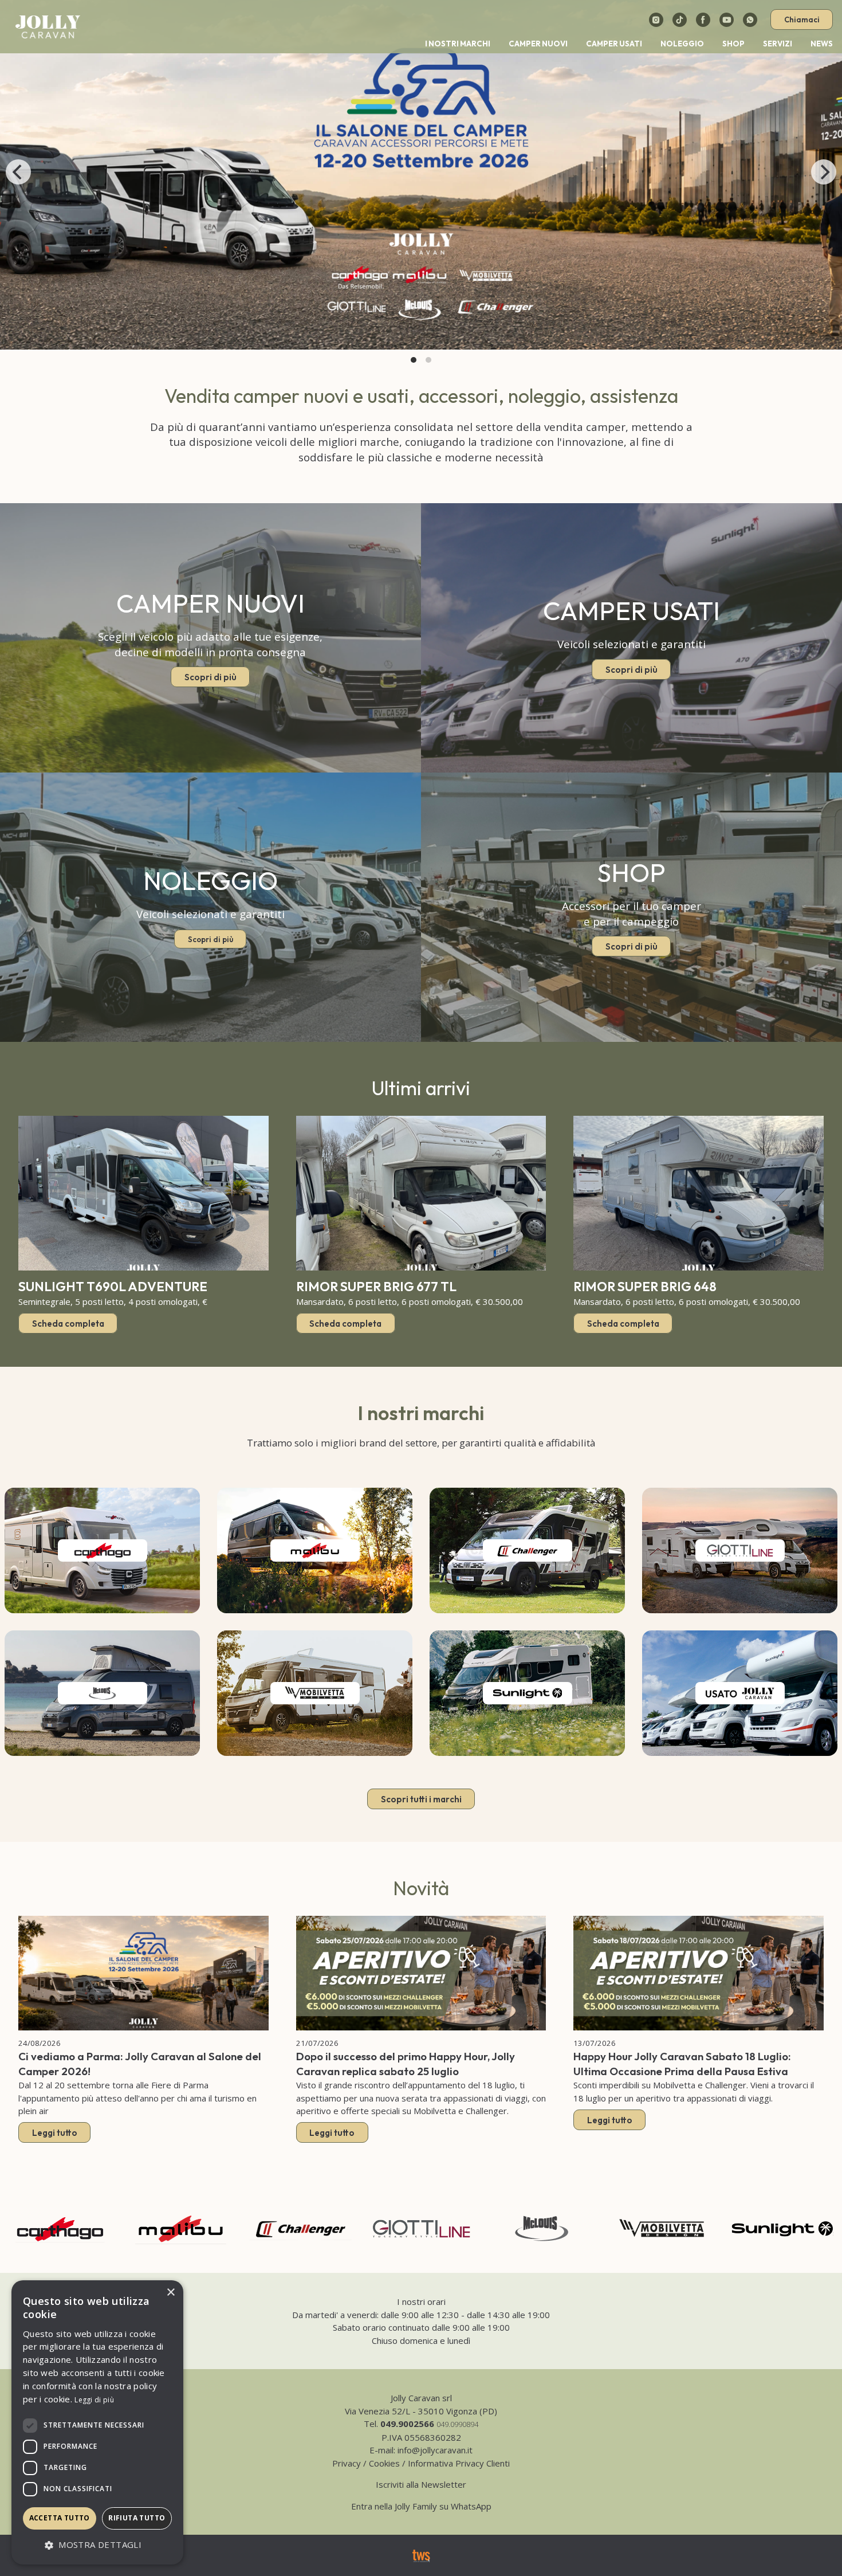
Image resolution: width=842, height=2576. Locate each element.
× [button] (170, 2293)
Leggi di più (94, 2400)
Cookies (384, 2463)
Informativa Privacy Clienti (459, 2463)
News (822, 44)
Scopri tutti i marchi (421, 1799)
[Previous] (18, 172)
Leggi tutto (55, 2133)
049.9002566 (407, 2424)
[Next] (824, 172)
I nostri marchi (458, 44)
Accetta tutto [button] (60, 2518)
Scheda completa (68, 1323)
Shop (733, 44)
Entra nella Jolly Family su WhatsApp (421, 2506)
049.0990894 (457, 2424)
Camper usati (614, 44)
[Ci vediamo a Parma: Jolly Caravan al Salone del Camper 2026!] (143, 1973)
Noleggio (682, 44)
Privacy (347, 2463)
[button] (97, 2545)
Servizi (778, 44)
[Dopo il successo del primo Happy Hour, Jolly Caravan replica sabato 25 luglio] (421, 1973)
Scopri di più (210, 677)
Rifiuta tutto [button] (137, 2518)
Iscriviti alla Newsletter (421, 2484)
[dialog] (97, 2422)
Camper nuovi (538, 44)
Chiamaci (802, 19)
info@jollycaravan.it (435, 2450)
